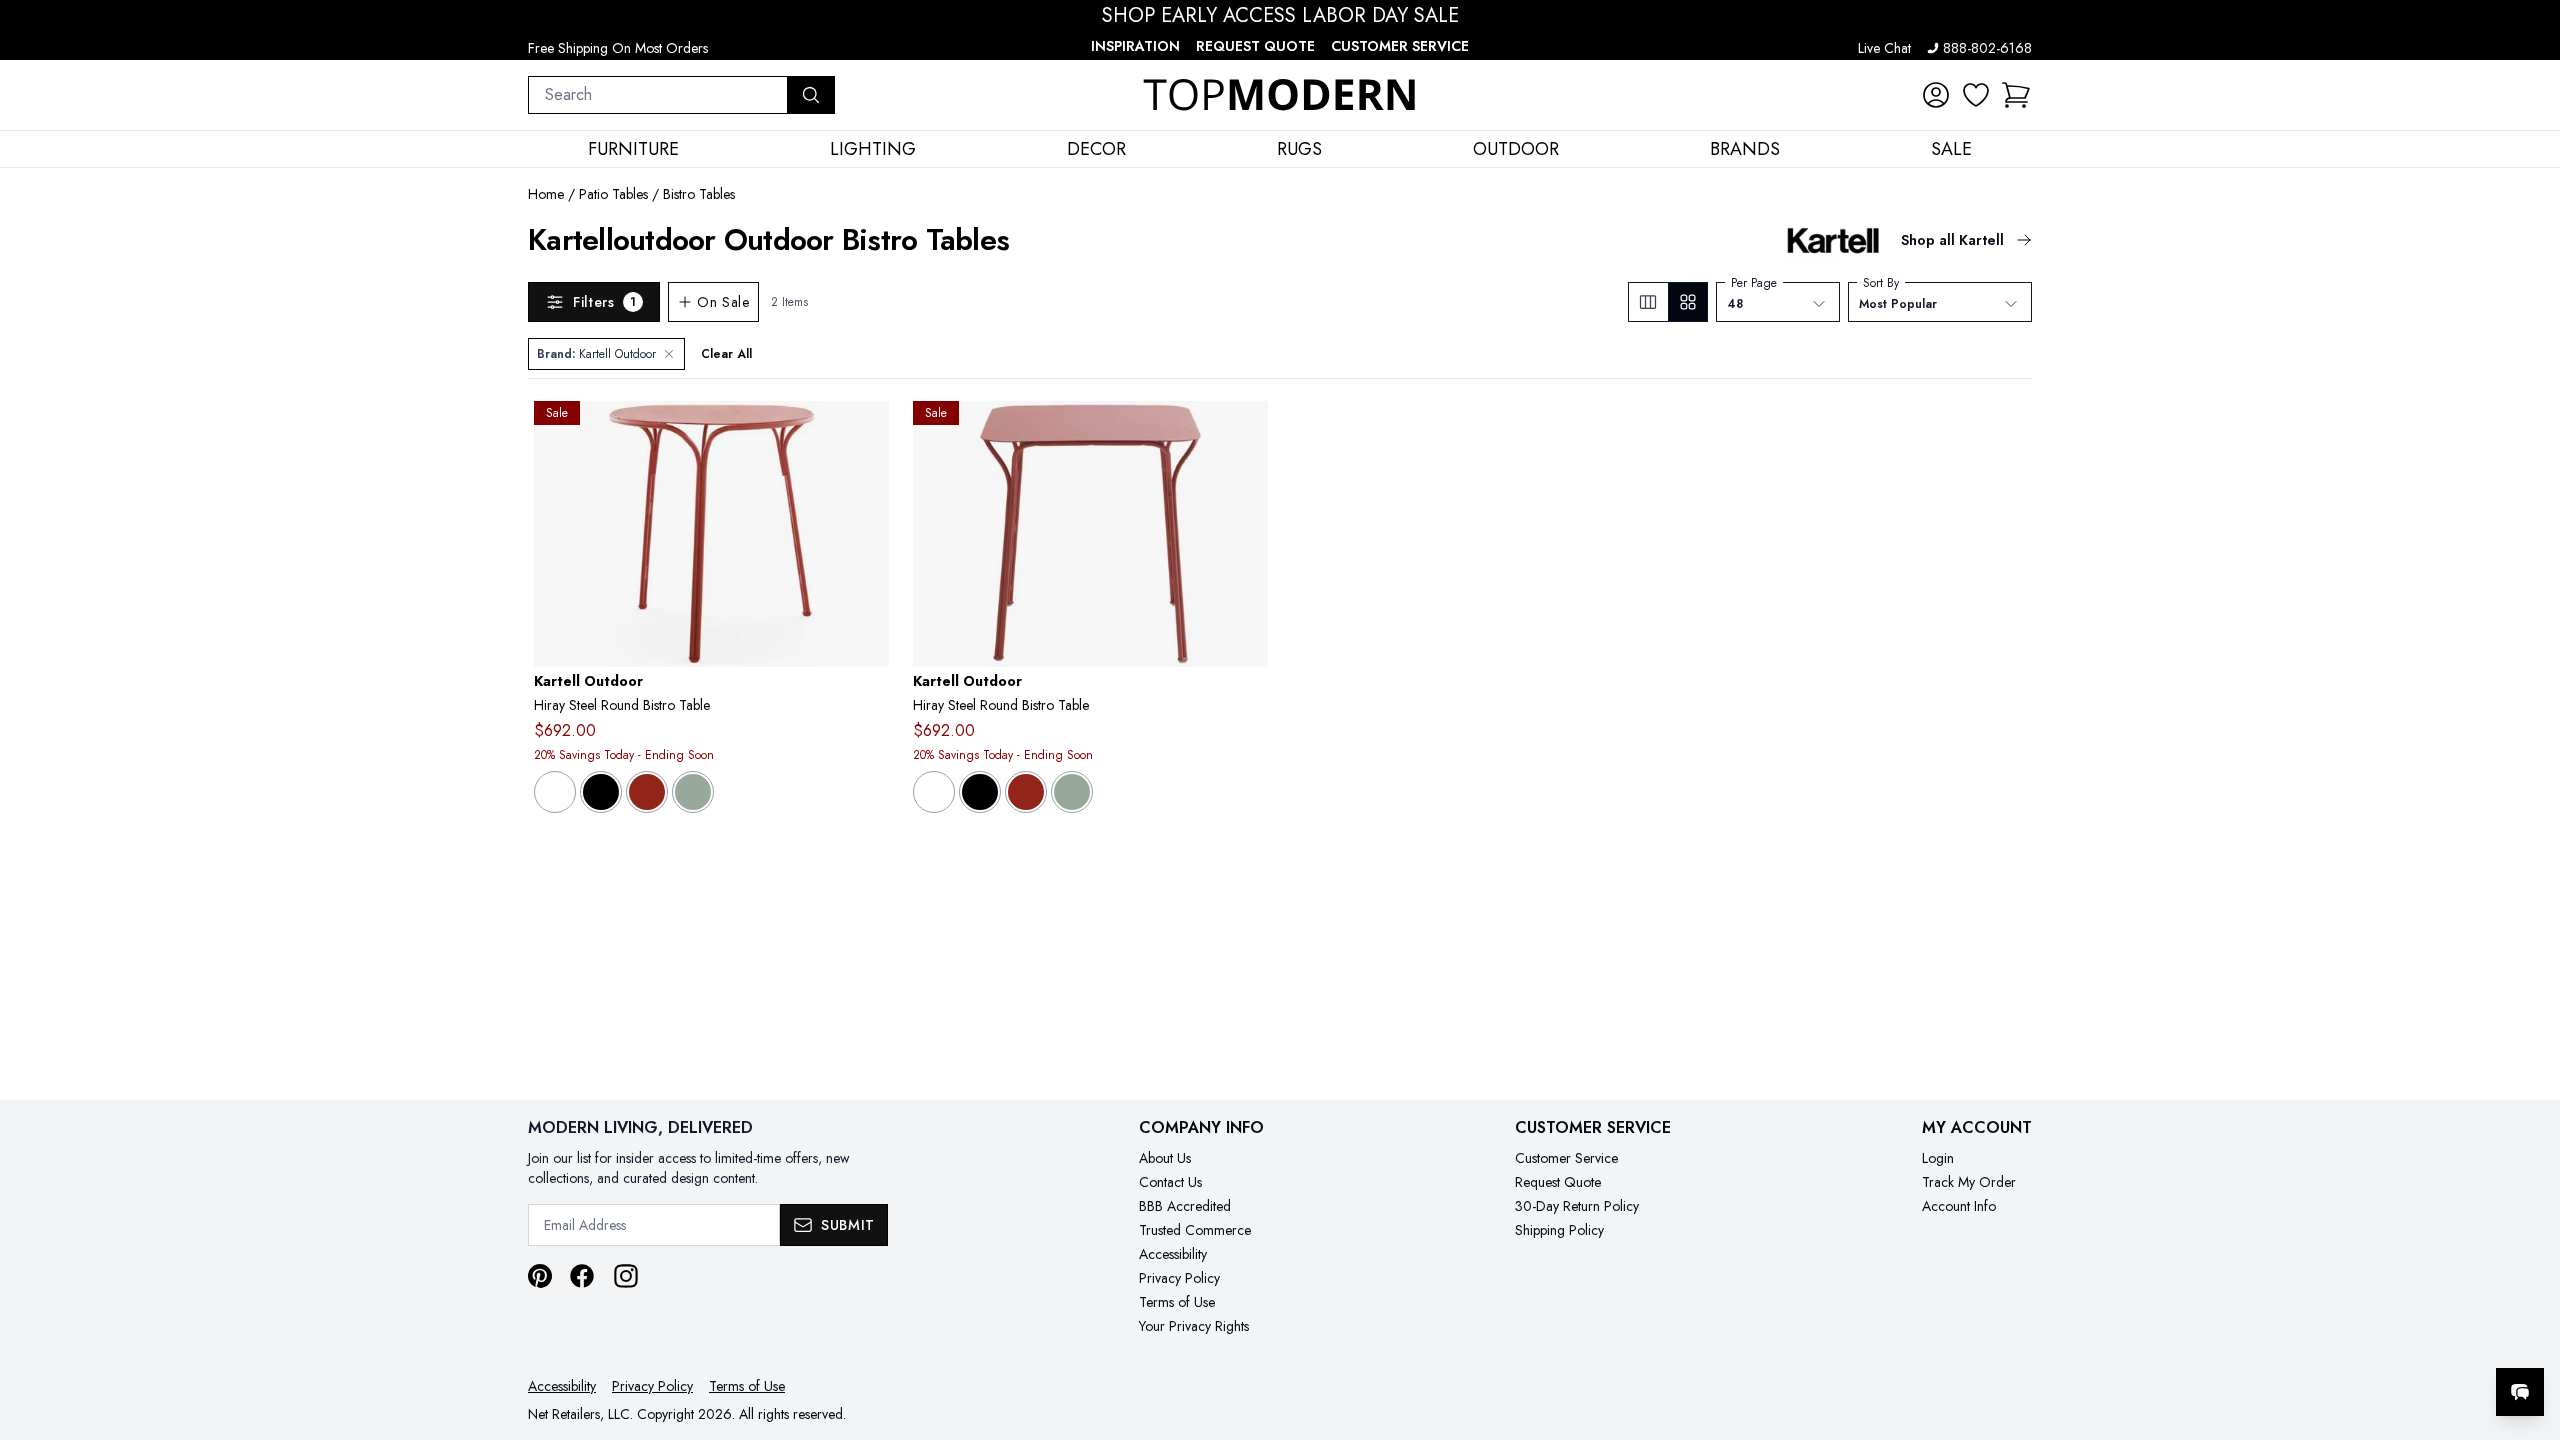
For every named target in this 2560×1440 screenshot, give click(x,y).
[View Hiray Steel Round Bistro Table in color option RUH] (647, 792)
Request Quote (1255, 46)
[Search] (811, 95)
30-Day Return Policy (1577, 1206)
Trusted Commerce (1195, 1230)
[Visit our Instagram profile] (626, 1276)
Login (1938, 1158)
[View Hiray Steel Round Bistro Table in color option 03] (555, 792)
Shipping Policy (1559, 1230)
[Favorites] (1976, 95)
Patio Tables (613, 194)
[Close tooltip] (2528, 1331)
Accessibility (1173, 1254)
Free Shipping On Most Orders (618, 48)
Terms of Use (1177, 1302)
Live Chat (1884, 48)
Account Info (1959, 1206)
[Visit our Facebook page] (582, 1276)
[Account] (1936, 95)
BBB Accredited (1185, 1206)
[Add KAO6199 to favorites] (1245, 432)
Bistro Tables (699, 194)
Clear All (726, 354)
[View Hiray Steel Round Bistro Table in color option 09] (601, 792)
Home (546, 194)
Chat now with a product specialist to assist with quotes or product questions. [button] (2379, 1339)
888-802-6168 (1987, 48)
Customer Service (1400, 46)
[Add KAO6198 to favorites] (866, 432)
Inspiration (1135, 46)
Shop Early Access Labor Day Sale (1280, 16)
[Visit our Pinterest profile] (540, 1276)
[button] (2016, 95)
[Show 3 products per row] (1648, 302)
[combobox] (658, 95)
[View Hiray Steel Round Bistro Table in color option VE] (693, 792)
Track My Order (1969, 1182)
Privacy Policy (1179, 1278)
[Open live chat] (2520, 1392)
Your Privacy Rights (1194, 1326)
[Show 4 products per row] (1687, 302)
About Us (1165, 1158)
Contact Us (1170, 1182)
